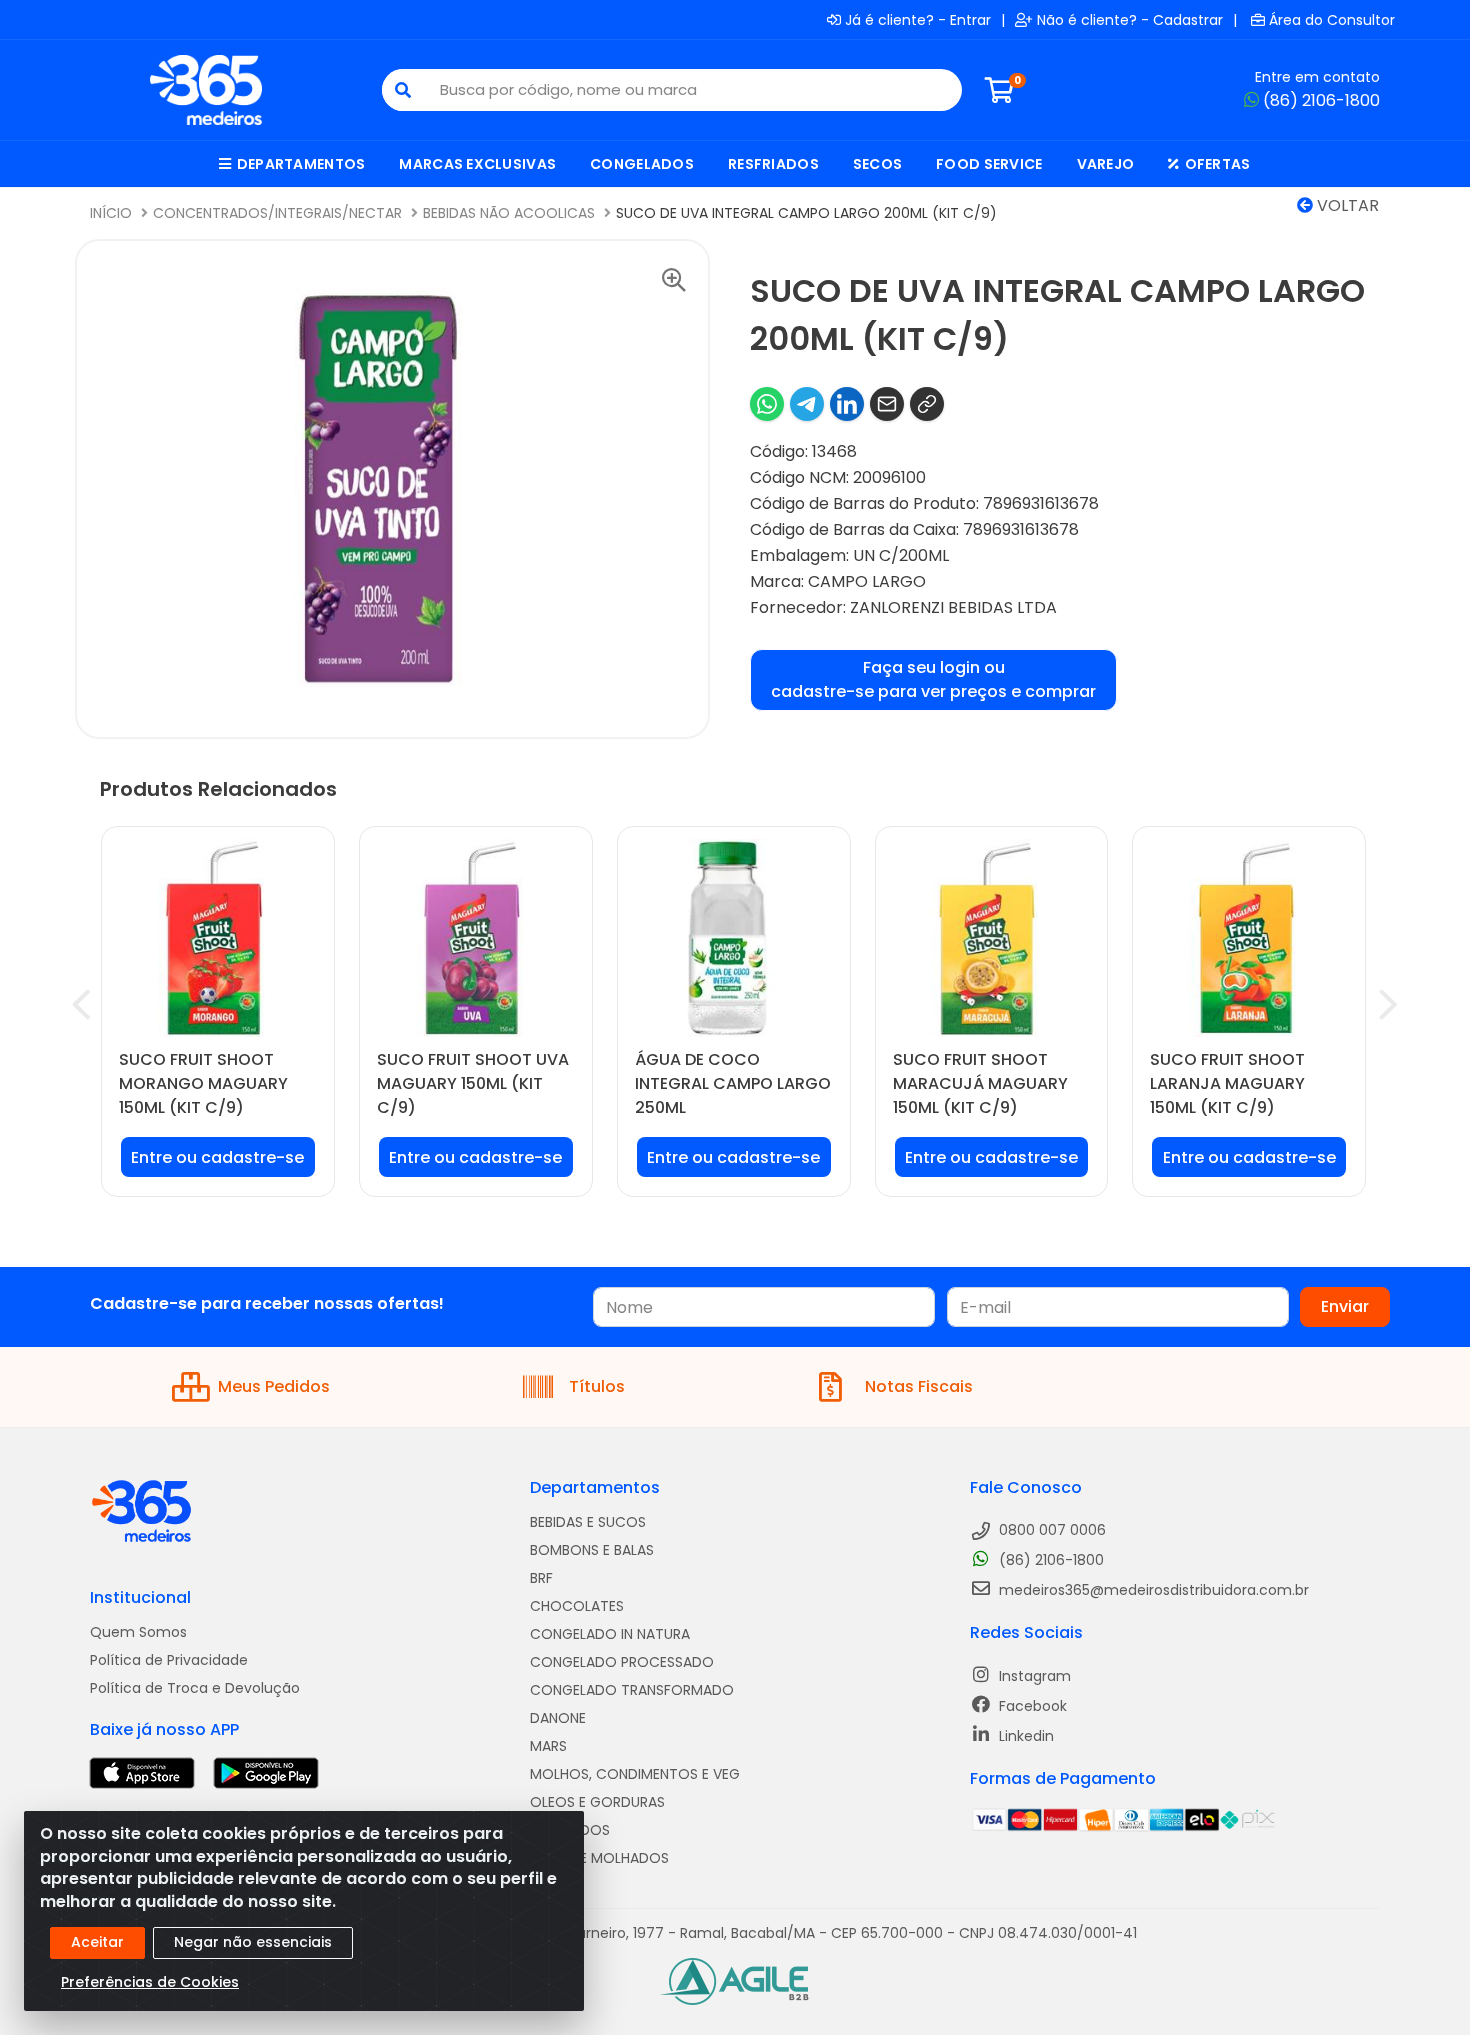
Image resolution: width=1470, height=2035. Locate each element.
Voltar (1346, 205)
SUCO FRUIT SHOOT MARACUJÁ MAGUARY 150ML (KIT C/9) (980, 1083)
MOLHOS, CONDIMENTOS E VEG (635, 1774)
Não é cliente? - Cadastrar (1130, 20)
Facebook (1031, 1706)
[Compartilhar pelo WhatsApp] (767, 404)
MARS (548, 1746)
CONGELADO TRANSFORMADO (632, 1690)
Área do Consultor (1332, 20)
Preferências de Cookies (150, 1982)
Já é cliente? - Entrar (918, 20)
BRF (541, 1578)
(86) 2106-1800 (1321, 100)
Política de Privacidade (169, 1660)
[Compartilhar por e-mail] (887, 404)
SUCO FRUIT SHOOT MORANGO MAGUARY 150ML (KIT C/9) (203, 1083)
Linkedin (1024, 1736)
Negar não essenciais (253, 1942)
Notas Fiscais (919, 1386)
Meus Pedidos (274, 1386)
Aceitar (97, 1942)
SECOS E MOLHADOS (599, 1858)
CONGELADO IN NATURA (610, 1634)
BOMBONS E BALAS (592, 1550)
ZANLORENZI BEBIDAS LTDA (953, 607)
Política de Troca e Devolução (195, 1688)
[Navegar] (81, 1005)
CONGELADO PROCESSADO (622, 1662)
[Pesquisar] (403, 90)
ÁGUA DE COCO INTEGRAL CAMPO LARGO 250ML (733, 1083)
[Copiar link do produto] (927, 404)
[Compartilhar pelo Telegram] (807, 404)
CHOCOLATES (577, 1606)
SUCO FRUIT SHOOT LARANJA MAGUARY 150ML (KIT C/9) (1227, 1083)
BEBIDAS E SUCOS (588, 1522)
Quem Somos (138, 1632)
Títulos (597, 1386)
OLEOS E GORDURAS (597, 1802)
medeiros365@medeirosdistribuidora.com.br (1152, 1590)
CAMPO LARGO (867, 581)
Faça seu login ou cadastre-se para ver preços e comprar (933, 679)
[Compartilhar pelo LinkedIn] (847, 404)
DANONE (558, 1718)
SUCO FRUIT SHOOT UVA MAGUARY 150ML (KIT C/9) (473, 1083)
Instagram (1033, 1676)
